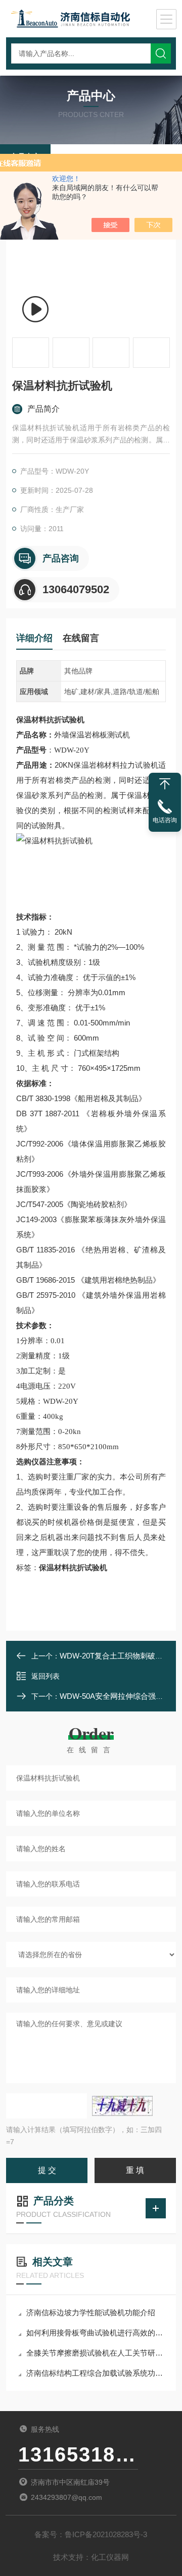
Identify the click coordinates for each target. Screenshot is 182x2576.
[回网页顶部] (165, 784)
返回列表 (45, 1676)
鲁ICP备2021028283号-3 (106, 2534)
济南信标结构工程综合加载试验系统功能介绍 (96, 2373)
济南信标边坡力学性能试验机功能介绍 (91, 2312)
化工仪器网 (110, 2557)
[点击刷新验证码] (122, 2106)
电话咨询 (165, 820)
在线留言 (81, 638)
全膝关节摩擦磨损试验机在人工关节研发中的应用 (96, 2353)
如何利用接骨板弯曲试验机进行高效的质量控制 (96, 2333)
